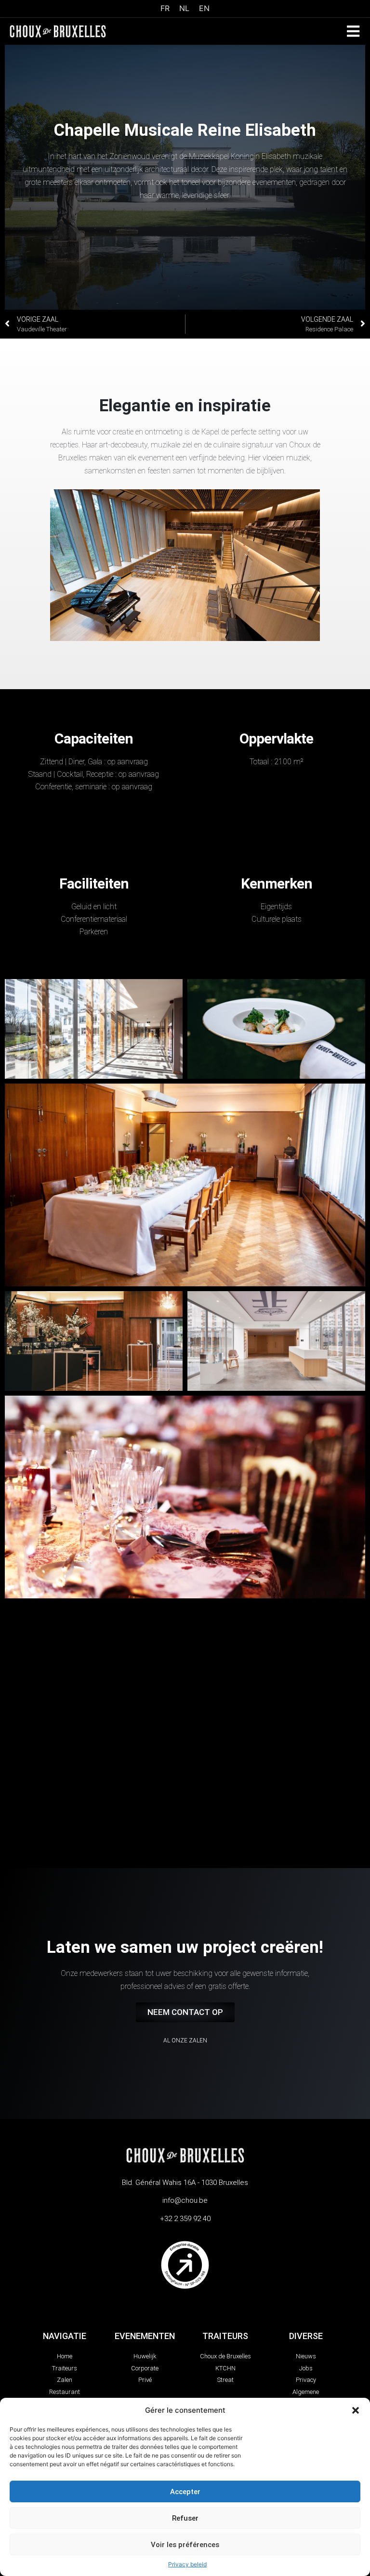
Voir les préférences (185, 2545)
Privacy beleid (187, 2564)
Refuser (185, 2518)
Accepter (185, 2492)
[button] (356, 2410)
